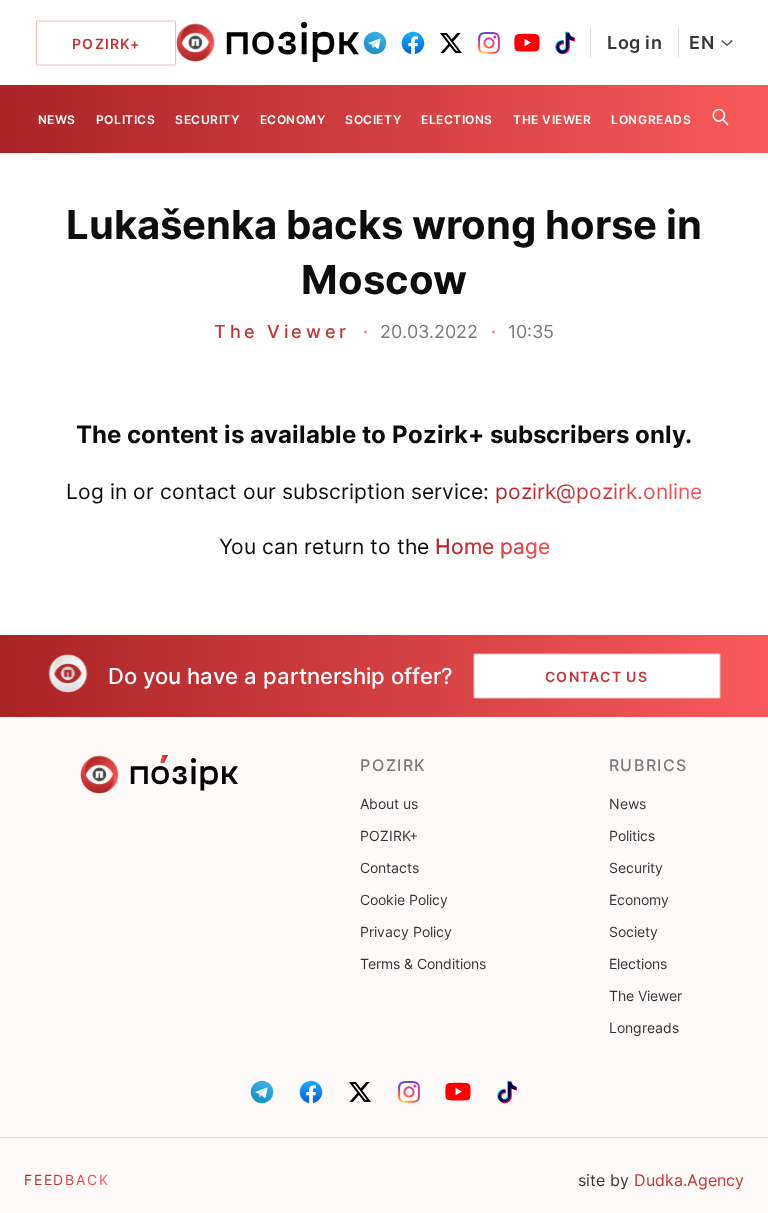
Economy (293, 119)
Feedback (67, 1179)
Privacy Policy (406, 931)
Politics (125, 119)
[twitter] (451, 43)
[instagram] (489, 43)
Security (207, 119)
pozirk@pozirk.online (598, 491)
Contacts (389, 867)
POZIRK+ (389, 835)
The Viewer (552, 119)
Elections (457, 119)
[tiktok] (565, 43)
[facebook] (413, 43)
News (57, 119)
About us (389, 803)
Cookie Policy (404, 899)
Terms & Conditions (423, 963)
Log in (634, 42)
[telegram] (375, 43)
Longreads (651, 119)
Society (373, 119)
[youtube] (527, 43)
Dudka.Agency (689, 1180)
